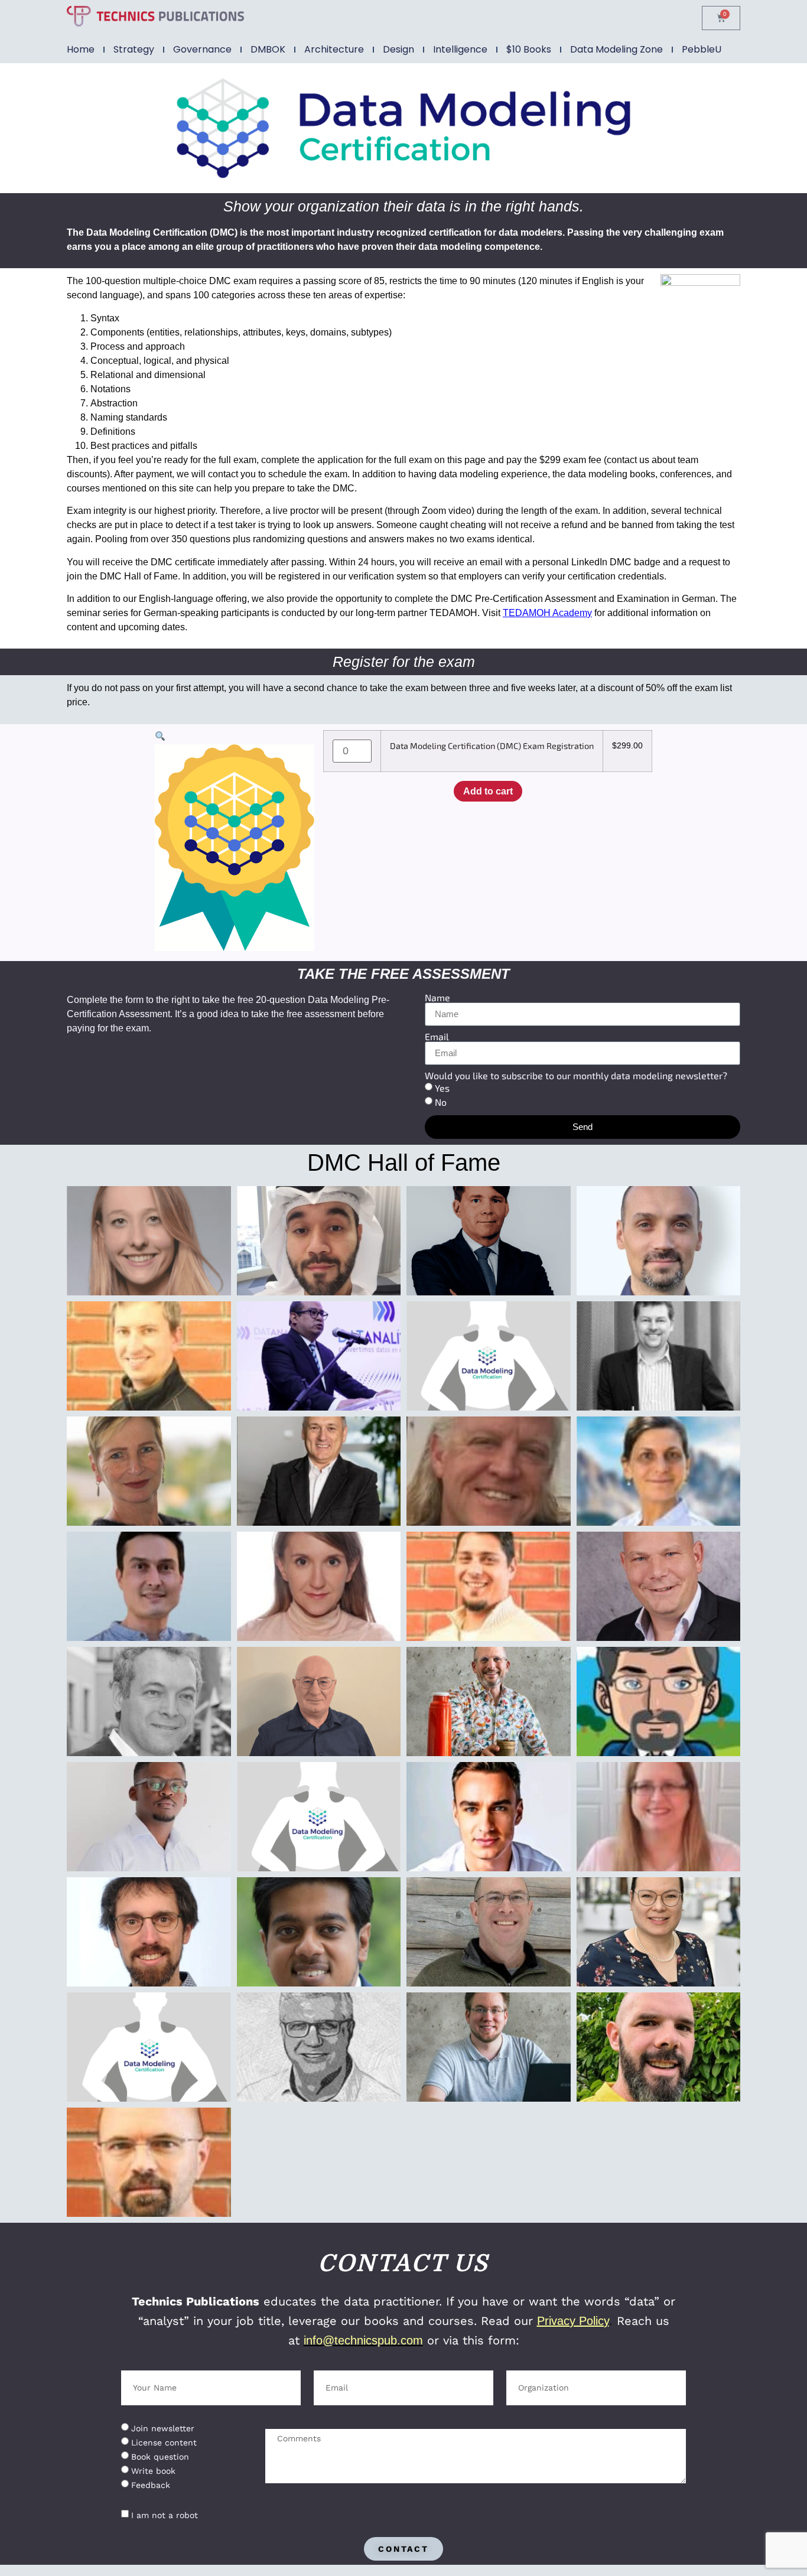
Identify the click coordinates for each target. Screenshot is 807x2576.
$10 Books (529, 49)
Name (437, 998)
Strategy (134, 49)
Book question (160, 2457)
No (441, 1102)
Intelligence (460, 49)
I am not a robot (165, 2515)
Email (437, 1037)
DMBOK (268, 49)
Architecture (334, 49)
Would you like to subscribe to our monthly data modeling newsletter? (576, 1076)
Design (398, 49)
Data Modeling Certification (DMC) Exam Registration (492, 746)
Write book (153, 2471)
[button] (160, 737)
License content (164, 2443)
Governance (202, 49)
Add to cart (488, 791)
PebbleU (702, 49)
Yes (442, 1088)
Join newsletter (163, 2428)
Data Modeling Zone (616, 49)
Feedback (151, 2485)
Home (81, 49)
